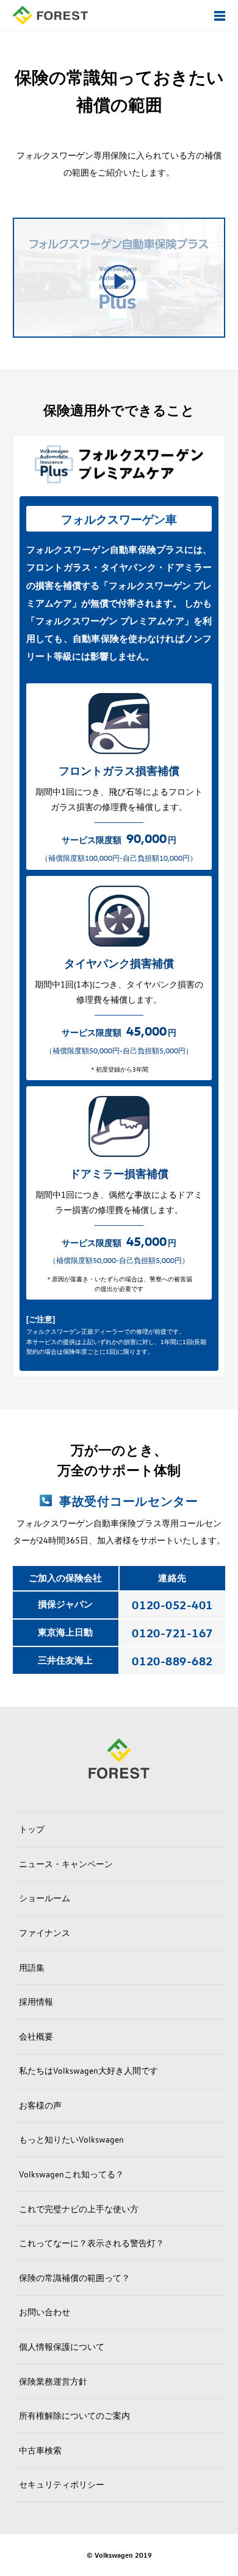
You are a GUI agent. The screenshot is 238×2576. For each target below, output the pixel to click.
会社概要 (36, 2036)
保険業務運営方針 (53, 2381)
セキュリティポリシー (62, 2484)
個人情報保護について (62, 2347)
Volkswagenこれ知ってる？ (71, 2174)
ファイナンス (45, 1933)
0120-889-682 (172, 1660)
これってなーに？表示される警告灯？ (92, 2243)
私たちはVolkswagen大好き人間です (88, 2070)
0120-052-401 (172, 1604)
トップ (32, 1829)
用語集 (32, 1967)
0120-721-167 (172, 1632)
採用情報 (36, 2001)
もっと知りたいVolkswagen (71, 2139)
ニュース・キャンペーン (66, 1864)
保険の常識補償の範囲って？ (74, 2278)
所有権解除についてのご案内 (74, 2415)
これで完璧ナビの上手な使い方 (79, 2209)
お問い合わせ (45, 2312)
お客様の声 (40, 2105)
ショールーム (45, 1898)
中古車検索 (40, 2450)
